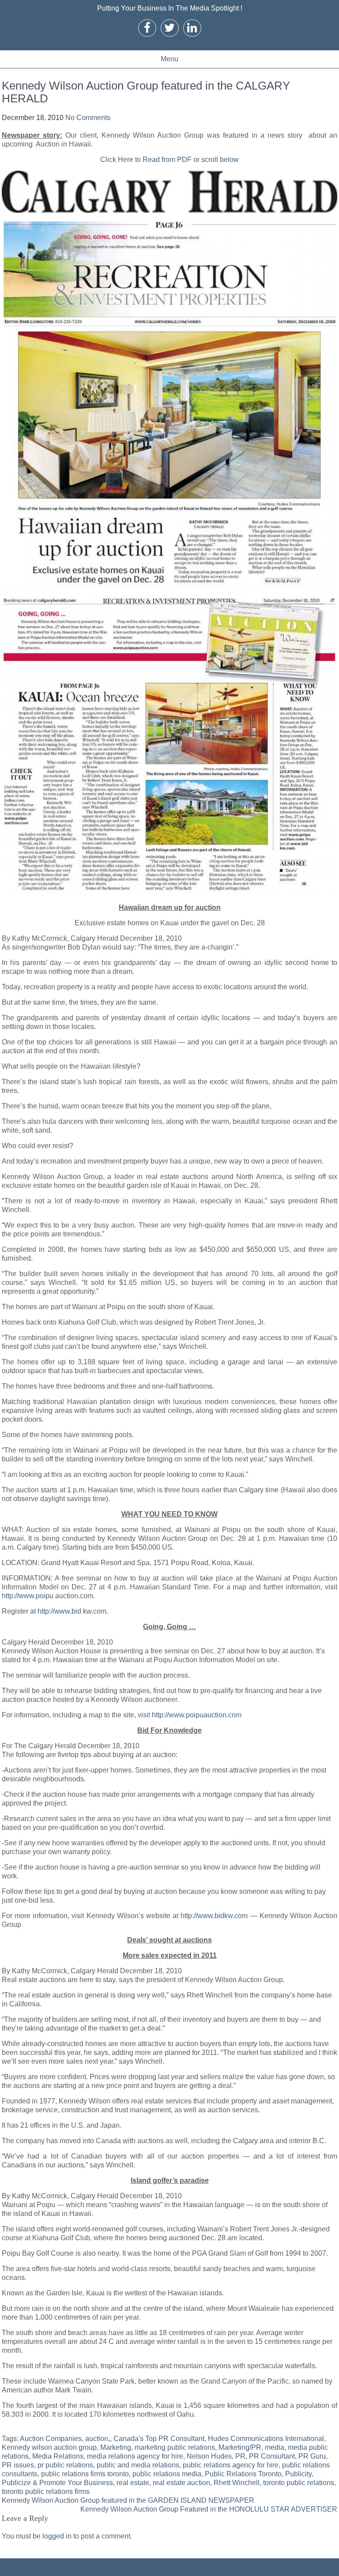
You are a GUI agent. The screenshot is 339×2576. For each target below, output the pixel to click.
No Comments (88, 118)
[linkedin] (192, 28)
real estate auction (181, 2483)
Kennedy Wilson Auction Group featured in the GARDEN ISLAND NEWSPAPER (128, 2500)
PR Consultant (272, 2456)
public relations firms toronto (85, 2474)
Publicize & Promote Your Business (57, 2483)
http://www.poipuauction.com (197, 1715)
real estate (133, 2483)
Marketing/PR (240, 2447)
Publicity (298, 2474)
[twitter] (169, 28)
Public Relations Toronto (243, 2474)
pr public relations (65, 2465)
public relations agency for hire (231, 2465)
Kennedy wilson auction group (49, 2447)
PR (240, 2456)
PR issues (18, 2465)
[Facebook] (147, 28)
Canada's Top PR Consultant (159, 2439)
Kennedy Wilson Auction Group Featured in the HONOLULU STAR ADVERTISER (209, 2509)
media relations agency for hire (135, 2456)
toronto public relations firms (46, 2492)
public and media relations (138, 2465)
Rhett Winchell (237, 2483)
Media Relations (58, 2456)
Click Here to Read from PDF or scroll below (169, 160)
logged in (57, 2536)
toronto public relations (299, 2483)
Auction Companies (51, 2439)
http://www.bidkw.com (214, 1916)
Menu (169, 59)
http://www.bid (59, 1611)
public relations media (167, 2474)
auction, (98, 2439)
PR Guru (312, 2456)
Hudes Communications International (266, 2439)
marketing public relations (175, 2447)
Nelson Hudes (209, 2456)
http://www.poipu (28, 1596)
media (275, 2447)
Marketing (116, 2447)
